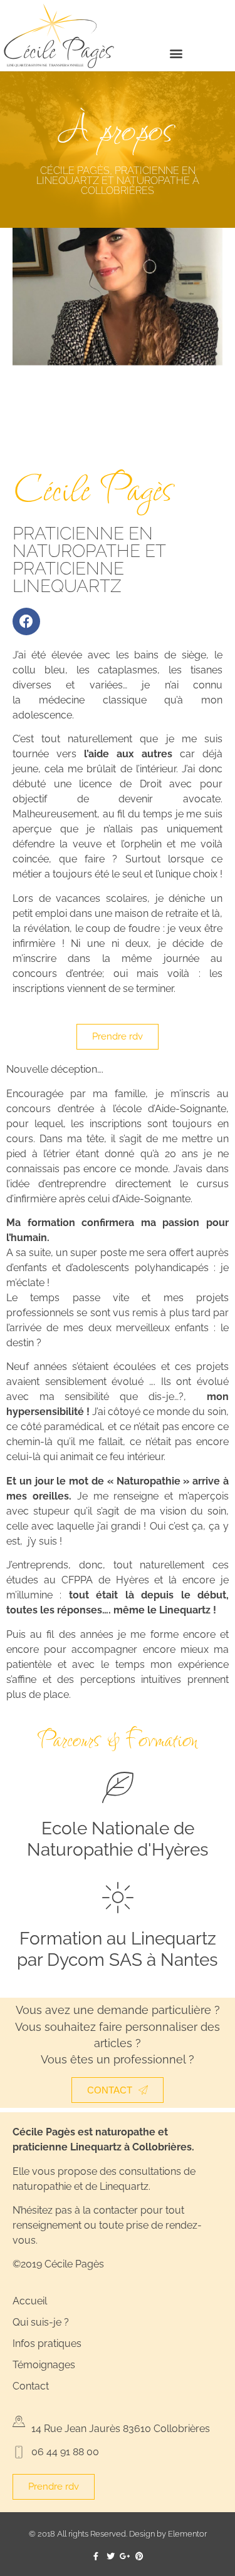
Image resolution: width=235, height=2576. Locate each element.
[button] (176, 53)
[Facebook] (26, 621)
